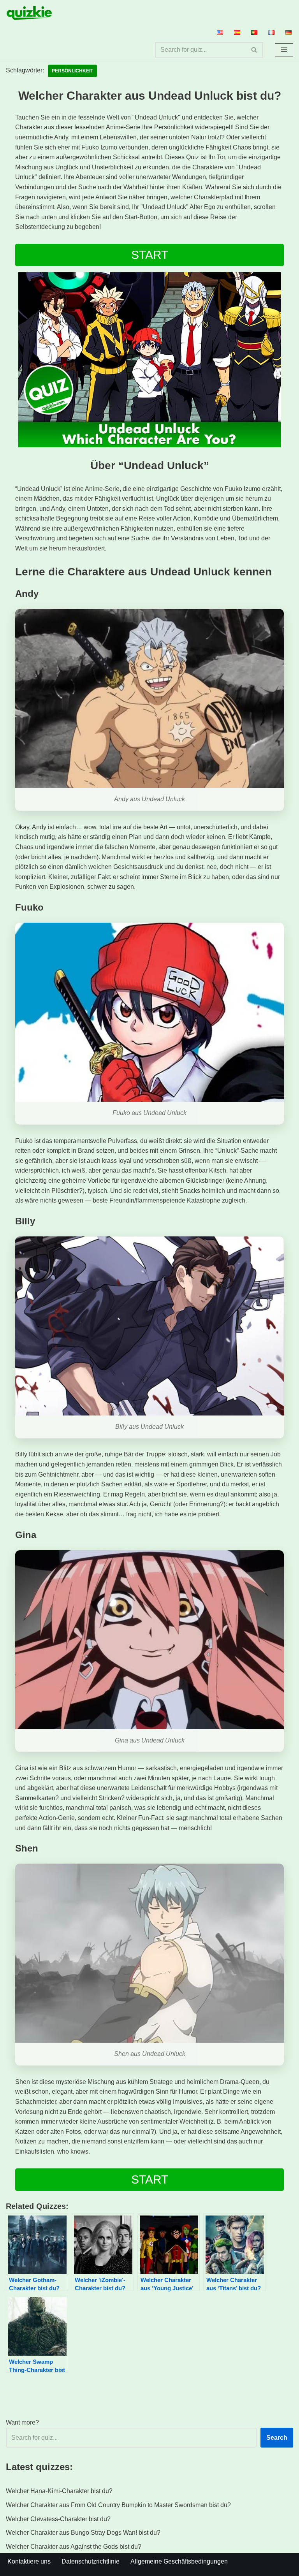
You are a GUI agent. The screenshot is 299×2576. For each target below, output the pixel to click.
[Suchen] (254, 50)
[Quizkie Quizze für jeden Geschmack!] (29, 13)
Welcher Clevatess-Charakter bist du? (58, 2519)
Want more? (22, 2422)
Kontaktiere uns (29, 2561)
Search (277, 2438)
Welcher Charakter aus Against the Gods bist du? (74, 2547)
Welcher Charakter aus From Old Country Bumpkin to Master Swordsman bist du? (118, 2505)
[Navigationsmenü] (284, 50)
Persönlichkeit (72, 71)
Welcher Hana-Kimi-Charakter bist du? (59, 2491)
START (150, 255)
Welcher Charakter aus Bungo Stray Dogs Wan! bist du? (83, 2533)
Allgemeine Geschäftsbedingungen (179, 2561)
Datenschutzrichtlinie (91, 2561)
